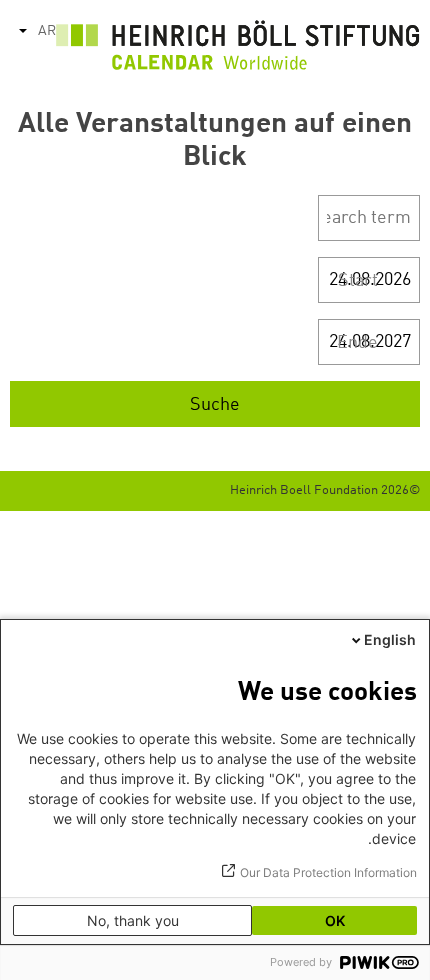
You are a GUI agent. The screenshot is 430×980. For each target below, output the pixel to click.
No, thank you (133, 920)
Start (358, 281)
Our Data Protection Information (328, 872)
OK (335, 920)
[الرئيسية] (238, 50)
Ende (357, 343)
